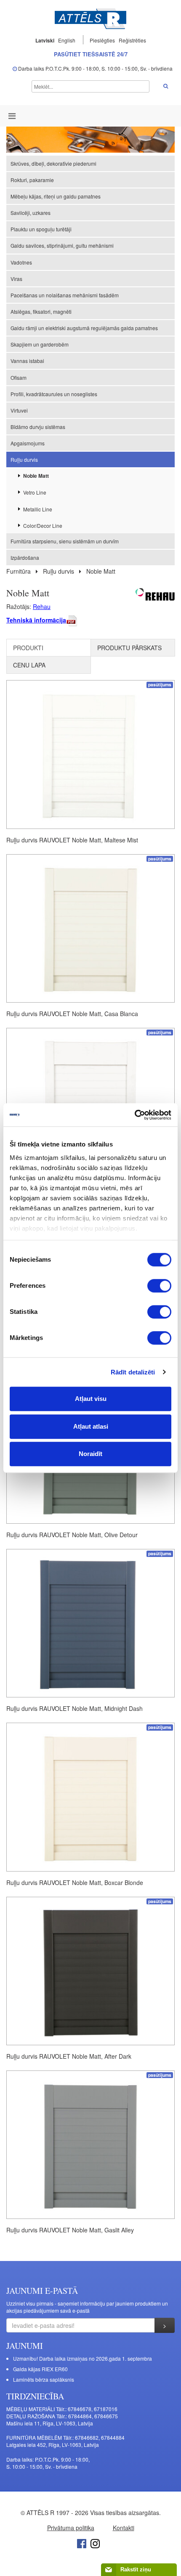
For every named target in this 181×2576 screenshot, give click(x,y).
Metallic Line (38, 509)
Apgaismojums (28, 443)
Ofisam (19, 377)
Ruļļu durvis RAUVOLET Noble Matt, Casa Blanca (72, 1014)
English (67, 40)
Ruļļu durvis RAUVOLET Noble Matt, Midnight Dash (75, 1708)
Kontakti (124, 2528)
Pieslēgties (103, 40)
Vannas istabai (27, 361)
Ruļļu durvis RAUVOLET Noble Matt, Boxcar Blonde (75, 1882)
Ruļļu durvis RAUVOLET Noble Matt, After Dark (69, 2056)
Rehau (42, 606)
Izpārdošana (25, 557)
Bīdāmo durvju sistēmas (38, 427)
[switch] (159, 1286)
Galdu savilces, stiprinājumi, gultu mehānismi (62, 245)
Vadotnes (21, 262)
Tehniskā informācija (36, 620)
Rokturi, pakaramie (32, 180)
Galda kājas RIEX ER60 (40, 2369)
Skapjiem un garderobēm (40, 344)
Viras (16, 279)
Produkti (28, 648)
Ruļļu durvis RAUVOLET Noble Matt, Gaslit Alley (70, 2230)
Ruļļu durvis (24, 459)
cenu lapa (29, 665)
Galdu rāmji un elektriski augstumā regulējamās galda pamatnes (84, 328)
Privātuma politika (71, 2528)
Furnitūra (19, 571)
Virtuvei (19, 410)
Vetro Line (35, 492)
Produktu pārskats (129, 648)
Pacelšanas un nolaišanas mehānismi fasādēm (65, 295)
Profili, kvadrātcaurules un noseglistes (54, 394)
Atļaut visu (91, 1399)
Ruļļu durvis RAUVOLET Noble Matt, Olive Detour (72, 1535)
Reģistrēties (132, 40)
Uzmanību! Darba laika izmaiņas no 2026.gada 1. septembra (83, 2358)
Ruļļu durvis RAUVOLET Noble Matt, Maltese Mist (72, 840)
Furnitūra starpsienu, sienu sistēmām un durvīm (65, 541)
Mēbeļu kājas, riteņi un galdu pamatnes (56, 196)
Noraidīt (90, 1454)
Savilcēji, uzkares (31, 213)
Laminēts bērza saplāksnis (44, 2379)
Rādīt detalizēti (133, 1372)
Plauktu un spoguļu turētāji (41, 229)
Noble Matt (36, 476)
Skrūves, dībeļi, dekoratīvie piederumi (53, 163)
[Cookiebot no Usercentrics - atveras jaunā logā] (134, 1115)
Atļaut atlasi (91, 1426)
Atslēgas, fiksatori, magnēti (41, 311)
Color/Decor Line (43, 526)
